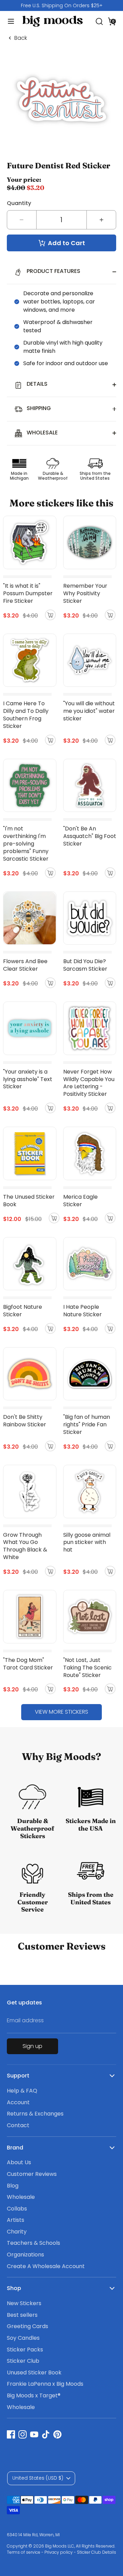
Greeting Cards (28, 2326)
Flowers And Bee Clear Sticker (25, 965)
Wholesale (21, 2197)
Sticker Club (23, 2361)
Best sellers (22, 2315)
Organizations (25, 2255)
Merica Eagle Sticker (80, 1201)
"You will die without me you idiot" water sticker (89, 711)
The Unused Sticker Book (29, 1201)
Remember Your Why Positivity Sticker (85, 593)
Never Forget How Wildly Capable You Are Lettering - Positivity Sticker (89, 1083)
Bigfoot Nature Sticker (23, 1311)
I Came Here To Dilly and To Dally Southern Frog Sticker (26, 715)
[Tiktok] (46, 2434)
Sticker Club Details (97, 2552)
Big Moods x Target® (34, 2395)
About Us (19, 2162)
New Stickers (24, 2303)
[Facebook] (11, 2434)
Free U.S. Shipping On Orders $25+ (62, 5)
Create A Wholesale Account (46, 2266)
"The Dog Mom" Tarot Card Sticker (28, 1664)
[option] (61, 5)
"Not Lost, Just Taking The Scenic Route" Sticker (87, 1668)
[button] (112, 21)
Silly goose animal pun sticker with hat (87, 1542)
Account (18, 2102)
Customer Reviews (32, 2174)
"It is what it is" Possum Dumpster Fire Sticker (28, 593)
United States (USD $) (38, 2478)
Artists (16, 2220)
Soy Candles (23, 2338)
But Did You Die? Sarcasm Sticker (85, 965)
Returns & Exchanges (35, 2114)
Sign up (32, 2046)
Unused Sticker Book (34, 2373)
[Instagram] (23, 2434)
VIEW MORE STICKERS (61, 1712)
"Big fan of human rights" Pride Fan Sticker (87, 1424)
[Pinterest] (57, 2434)
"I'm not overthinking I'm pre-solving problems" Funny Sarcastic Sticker (26, 844)
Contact (18, 2125)
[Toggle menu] (8, 21)
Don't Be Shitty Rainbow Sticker (25, 1421)
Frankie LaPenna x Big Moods (45, 2384)
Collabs (17, 2209)
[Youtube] (34, 2434)
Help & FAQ (22, 2091)
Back (21, 38)
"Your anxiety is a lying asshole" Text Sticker (28, 1079)
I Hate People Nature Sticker (83, 1311)
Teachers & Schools (33, 2243)
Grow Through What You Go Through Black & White (25, 1546)
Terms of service (24, 2552)
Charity (17, 2232)
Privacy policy (59, 2552)
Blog (13, 2186)
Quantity (19, 203)
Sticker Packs (25, 2350)
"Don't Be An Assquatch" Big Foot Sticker (90, 836)
